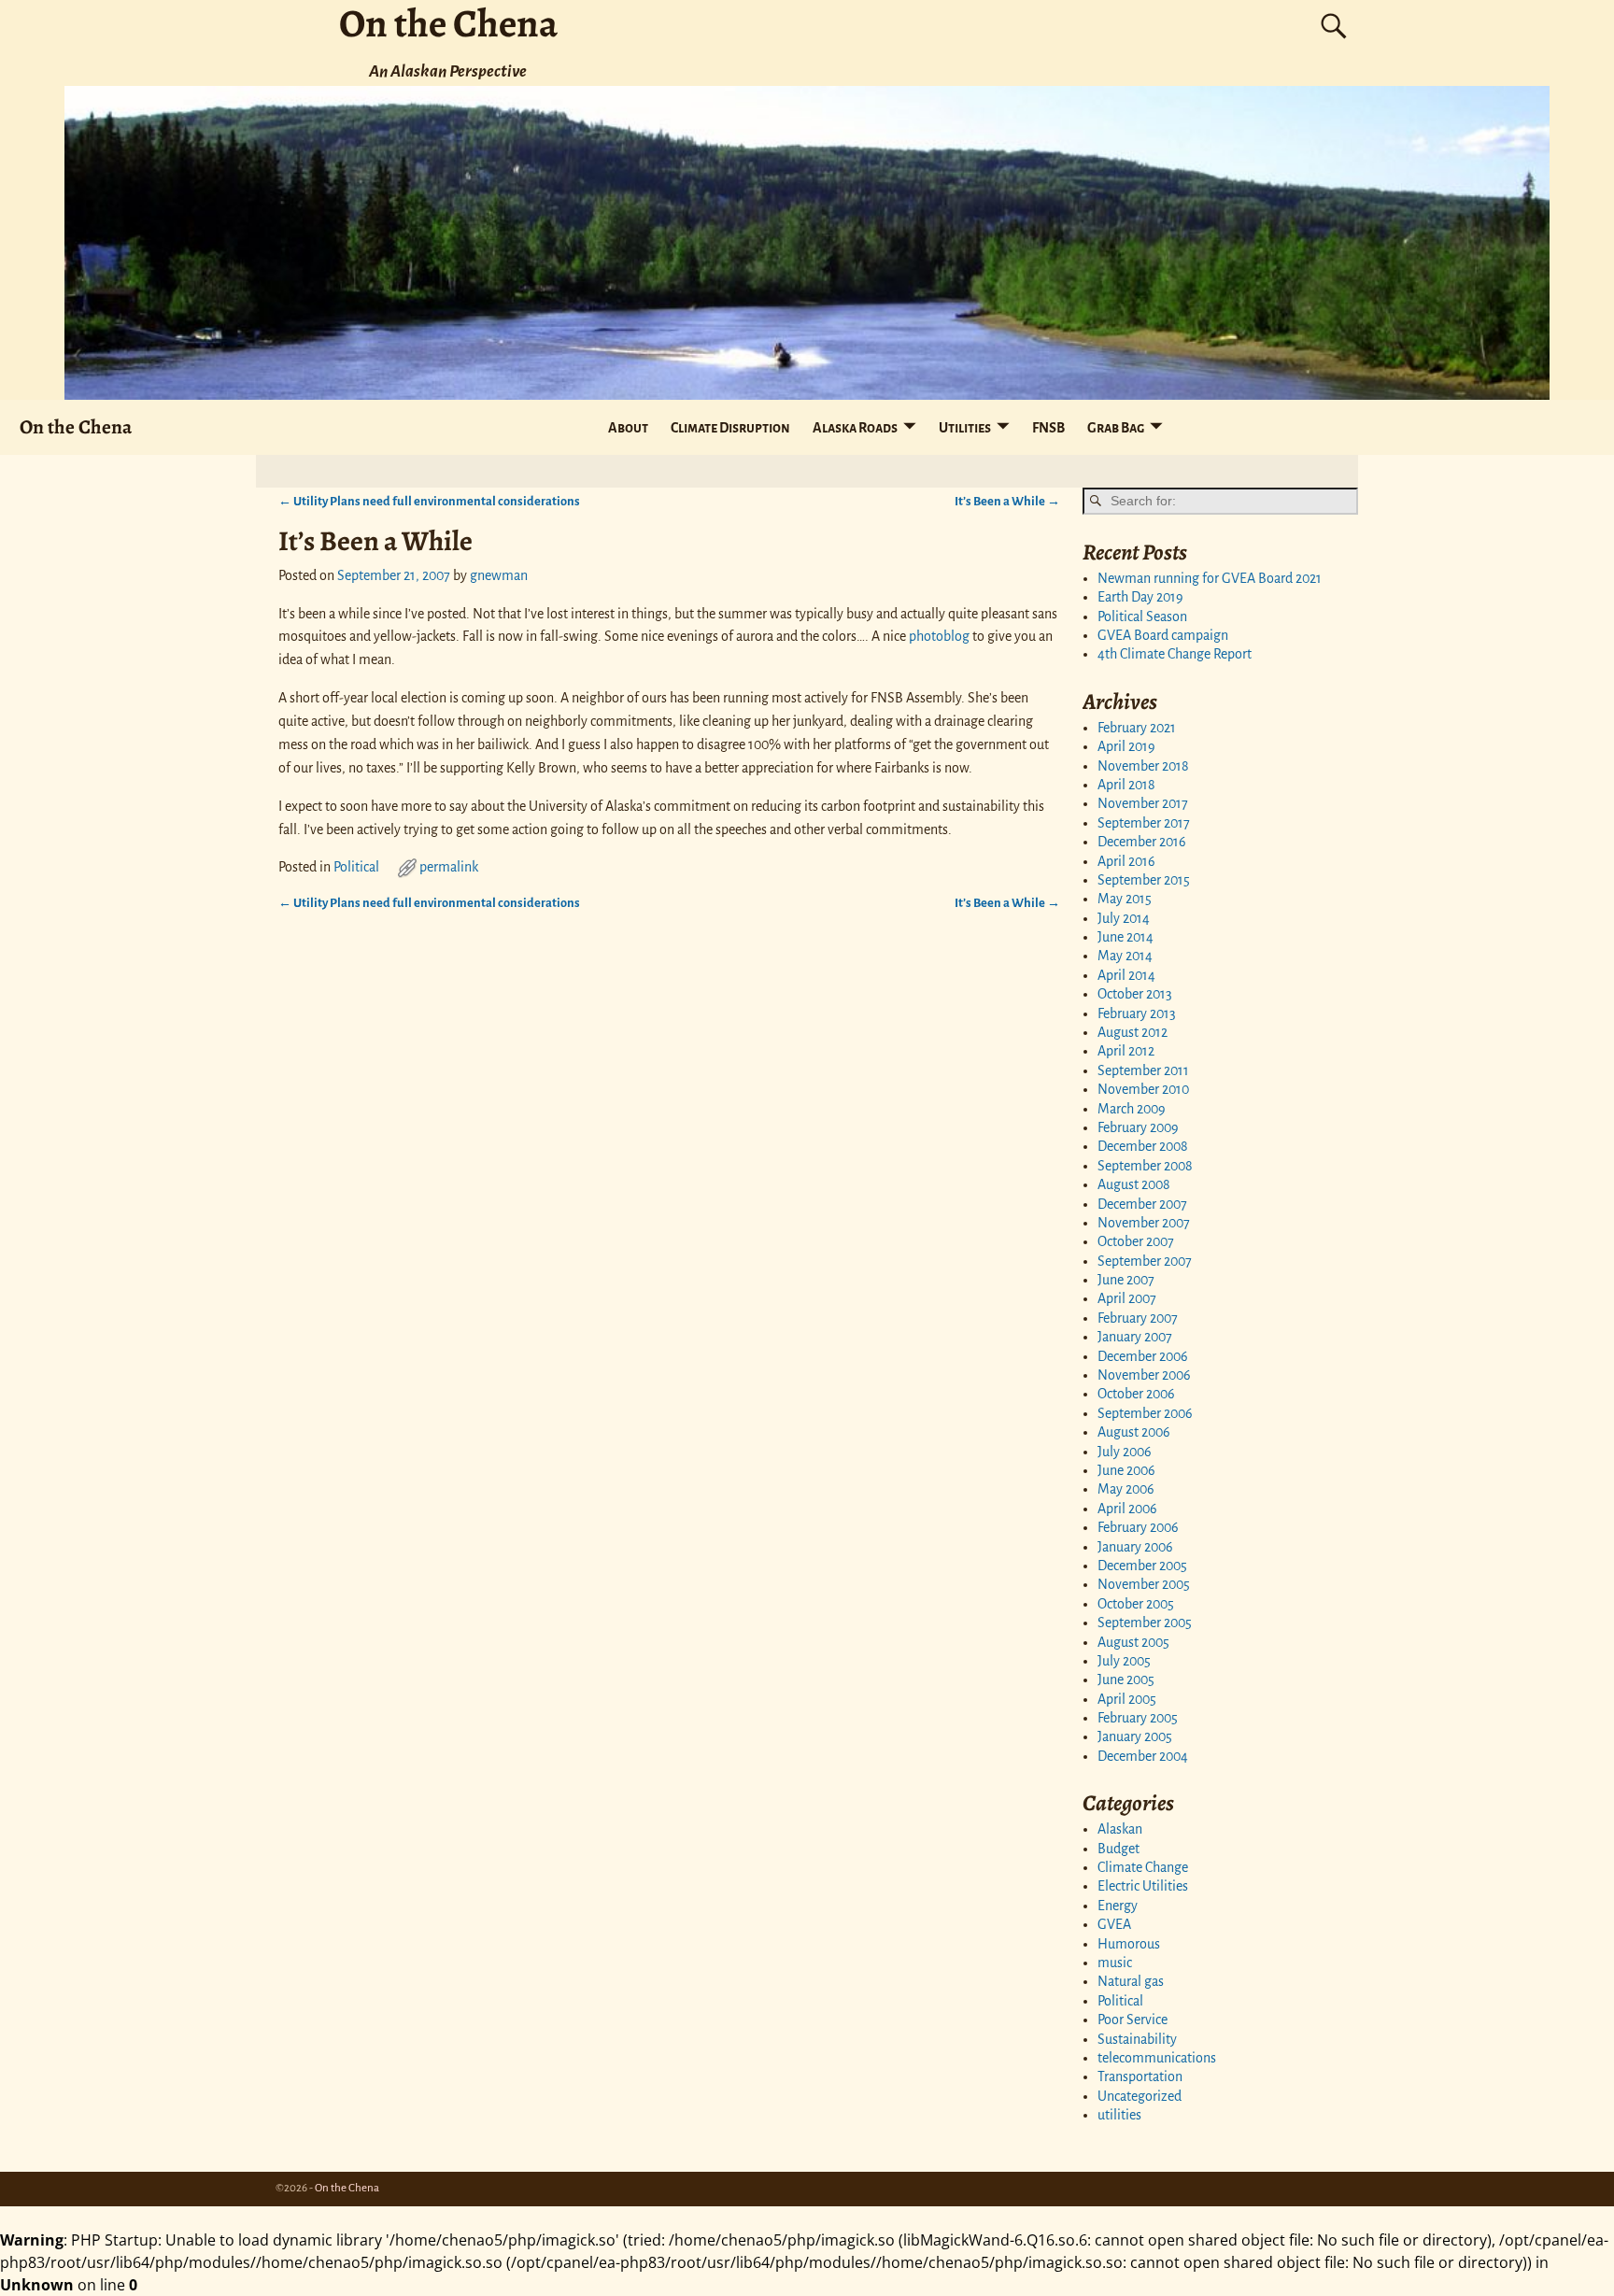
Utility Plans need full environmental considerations (429, 501)
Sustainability (1137, 2039)
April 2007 (1127, 1298)
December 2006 (1143, 1356)
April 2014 (1126, 975)
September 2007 (1145, 1261)
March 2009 (1132, 1109)
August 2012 (1133, 1032)
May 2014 (1125, 956)
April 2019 (1126, 746)
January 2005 (1135, 1736)
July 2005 (1124, 1661)
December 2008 (1143, 1146)
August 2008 (1134, 1184)
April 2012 (1126, 1051)
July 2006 (1125, 1452)
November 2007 (1144, 1223)
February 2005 (1138, 1718)
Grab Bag (1116, 428)
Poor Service (1133, 2020)
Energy (1118, 1906)
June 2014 (1126, 937)
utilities (1119, 2115)
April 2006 (1127, 1509)
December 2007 (1142, 1204)
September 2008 (1145, 1166)
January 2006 (1135, 1547)
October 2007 (1136, 1241)
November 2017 (1143, 803)
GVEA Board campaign (1163, 635)
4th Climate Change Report (1175, 654)
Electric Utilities (1143, 1886)
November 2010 (1143, 1089)
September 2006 (1145, 1413)
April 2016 (1126, 861)
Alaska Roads (855, 428)
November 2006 (1144, 1375)
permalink (449, 867)
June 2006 (1126, 1470)
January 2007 (1135, 1337)
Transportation (1140, 2076)
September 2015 (1144, 880)
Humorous (1129, 1944)
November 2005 (1144, 1584)
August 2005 (1133, 1642)
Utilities (965, 428)
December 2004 (1143, 1756)
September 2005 (1145, 1623)
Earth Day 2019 (1140, 597)
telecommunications (1157, 2058)
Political (356, 867)
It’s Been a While (1007, 501)
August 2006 (1134, 1432)
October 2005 (1136, 1604)
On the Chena (76, 426)
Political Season (1142, 617)
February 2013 (1137, 1013)
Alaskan (1120, 1829)
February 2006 (1138, 1527)
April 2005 (1127, 1699)
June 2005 (1126, 1679)
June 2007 (1126, 1280)
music (1115, 1963)
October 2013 (1135, 994)
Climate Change (1143, 1867)
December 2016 (1142, 842)
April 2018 (1126, 785)
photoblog (939, 636)
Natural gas (1131, 1981)
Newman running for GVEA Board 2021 (1210, 578)
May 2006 (1126, 1489)
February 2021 (1137, 728)
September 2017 (1144, 823)
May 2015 (1125, 899)
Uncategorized (1140, 2096)
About (628, 428)
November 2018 (1143, 766)
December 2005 (1142, 1566)
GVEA (1114, 1924)
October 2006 (1136, 1394)
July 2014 (1124, 918)
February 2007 (1138, 1318)
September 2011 (1143, 1070)
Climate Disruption (730, 428)
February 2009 (1138, 1127)
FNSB (1048, 428)
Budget (1118, 1849)
